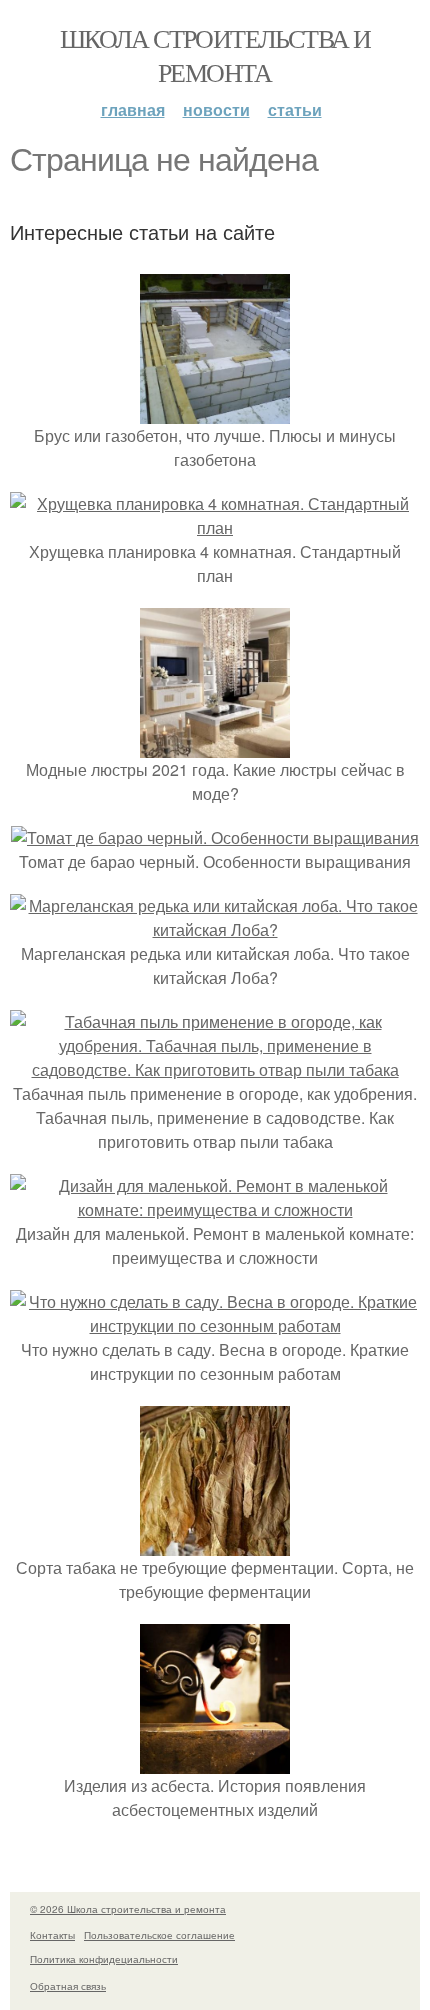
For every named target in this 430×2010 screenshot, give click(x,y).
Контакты (52, 1935)
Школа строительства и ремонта (215, 55)
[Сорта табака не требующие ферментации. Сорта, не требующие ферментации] (215, 1543)
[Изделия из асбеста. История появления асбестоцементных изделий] (215, 1761)
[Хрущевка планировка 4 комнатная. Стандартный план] (215, 527)
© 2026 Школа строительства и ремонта (128, 1909)
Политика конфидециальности (104, 1959)
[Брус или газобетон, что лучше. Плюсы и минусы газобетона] (215, 411)
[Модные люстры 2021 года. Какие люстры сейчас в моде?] (215, 745)
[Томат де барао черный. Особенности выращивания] (215, 837)
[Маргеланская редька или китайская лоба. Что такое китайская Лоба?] (215, 929)
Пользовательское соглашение (159, 1935)
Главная (133, 109)
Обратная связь (68, 1986)
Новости (216, 109)
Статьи (295, 109)
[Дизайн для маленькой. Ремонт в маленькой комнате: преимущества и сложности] (215, 1209)
